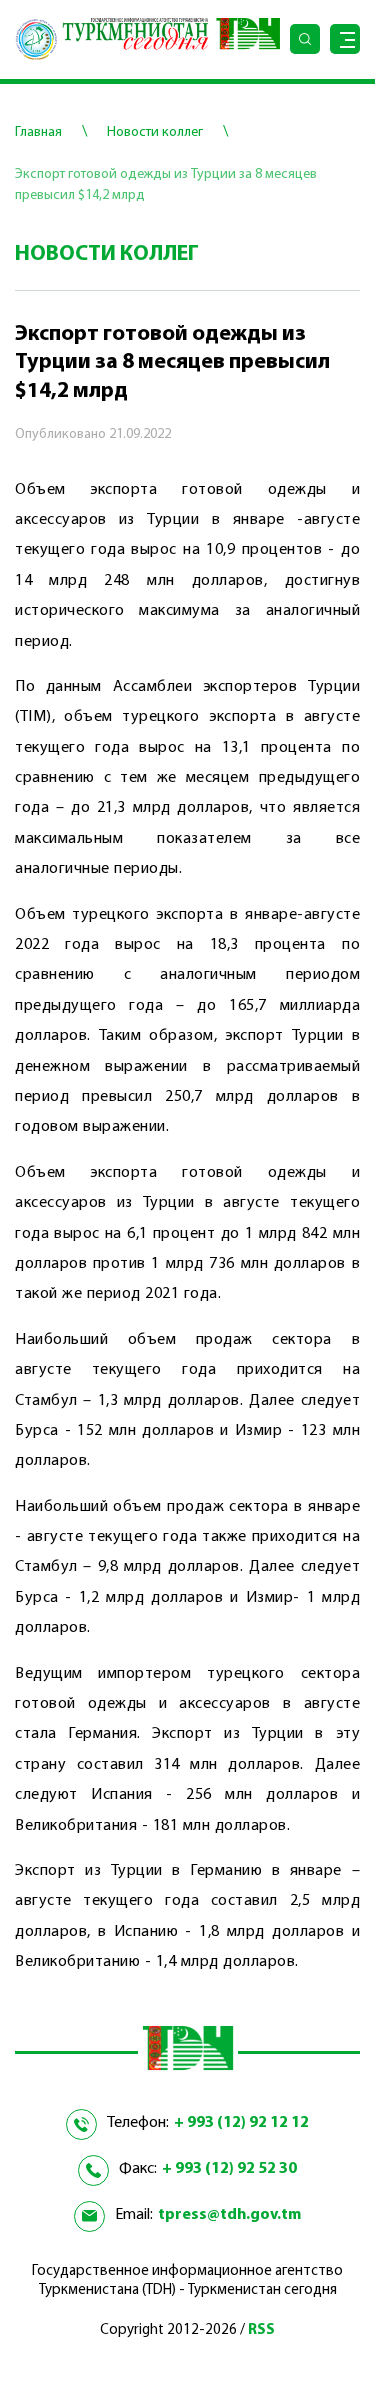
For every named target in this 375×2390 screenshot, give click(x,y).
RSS (261, 2330)
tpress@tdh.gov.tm (229, 2215)
